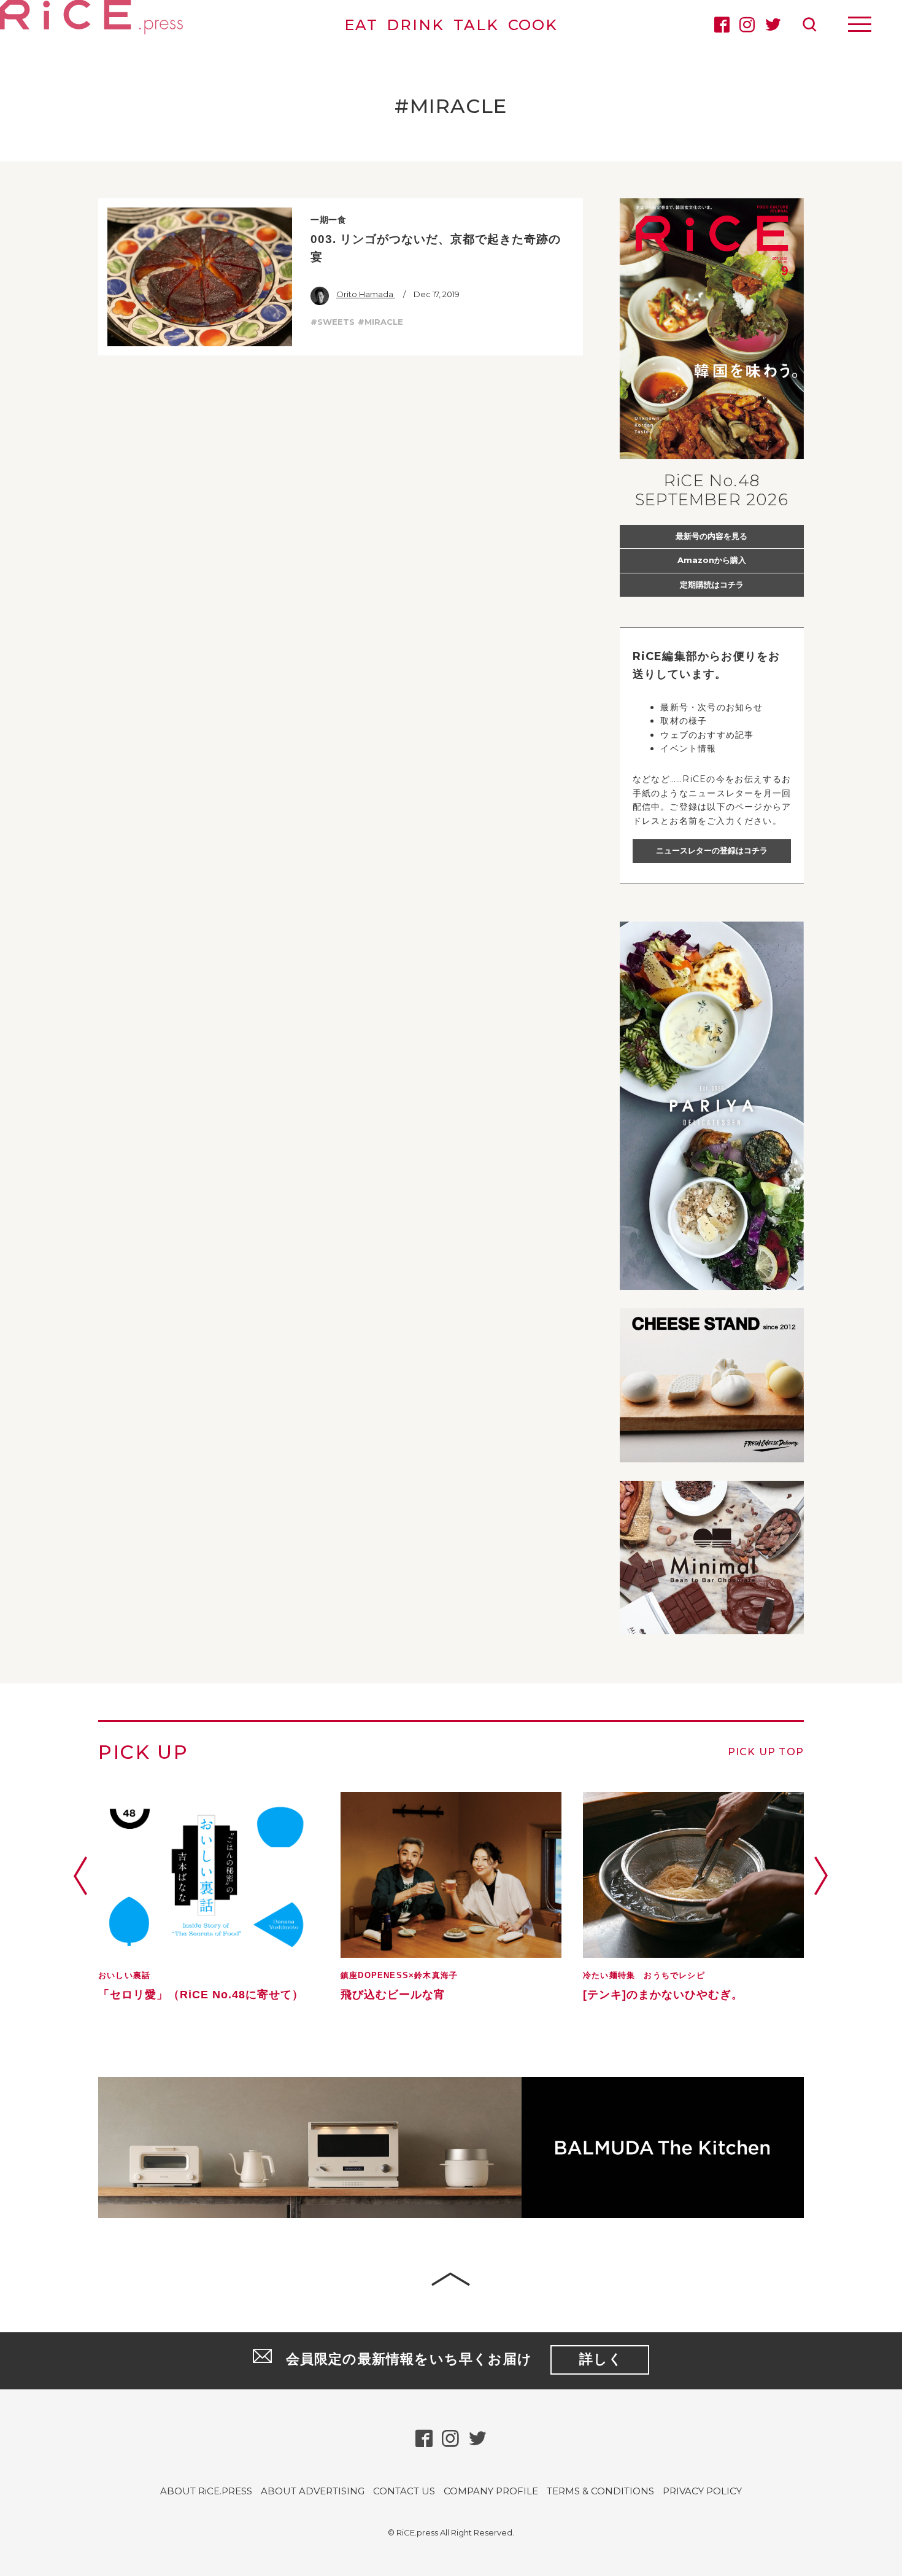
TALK (476, 25)
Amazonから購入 (712, 560)
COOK (533, 25)
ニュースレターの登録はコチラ (712, 850)
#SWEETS (333, 322)
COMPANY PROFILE (491, 2491)
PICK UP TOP (766, 1752)
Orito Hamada (366, 294)
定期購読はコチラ (712, 584)
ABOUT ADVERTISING (313, 2491)
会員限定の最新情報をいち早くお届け (455, 2359)
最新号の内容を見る (711, 536)
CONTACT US (404, 2491)
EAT (361, 25)
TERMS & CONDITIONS (600, 2491)
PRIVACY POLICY (702, 2491)
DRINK (415, 25)
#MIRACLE (380, 322)
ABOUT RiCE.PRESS (206, 2491)
